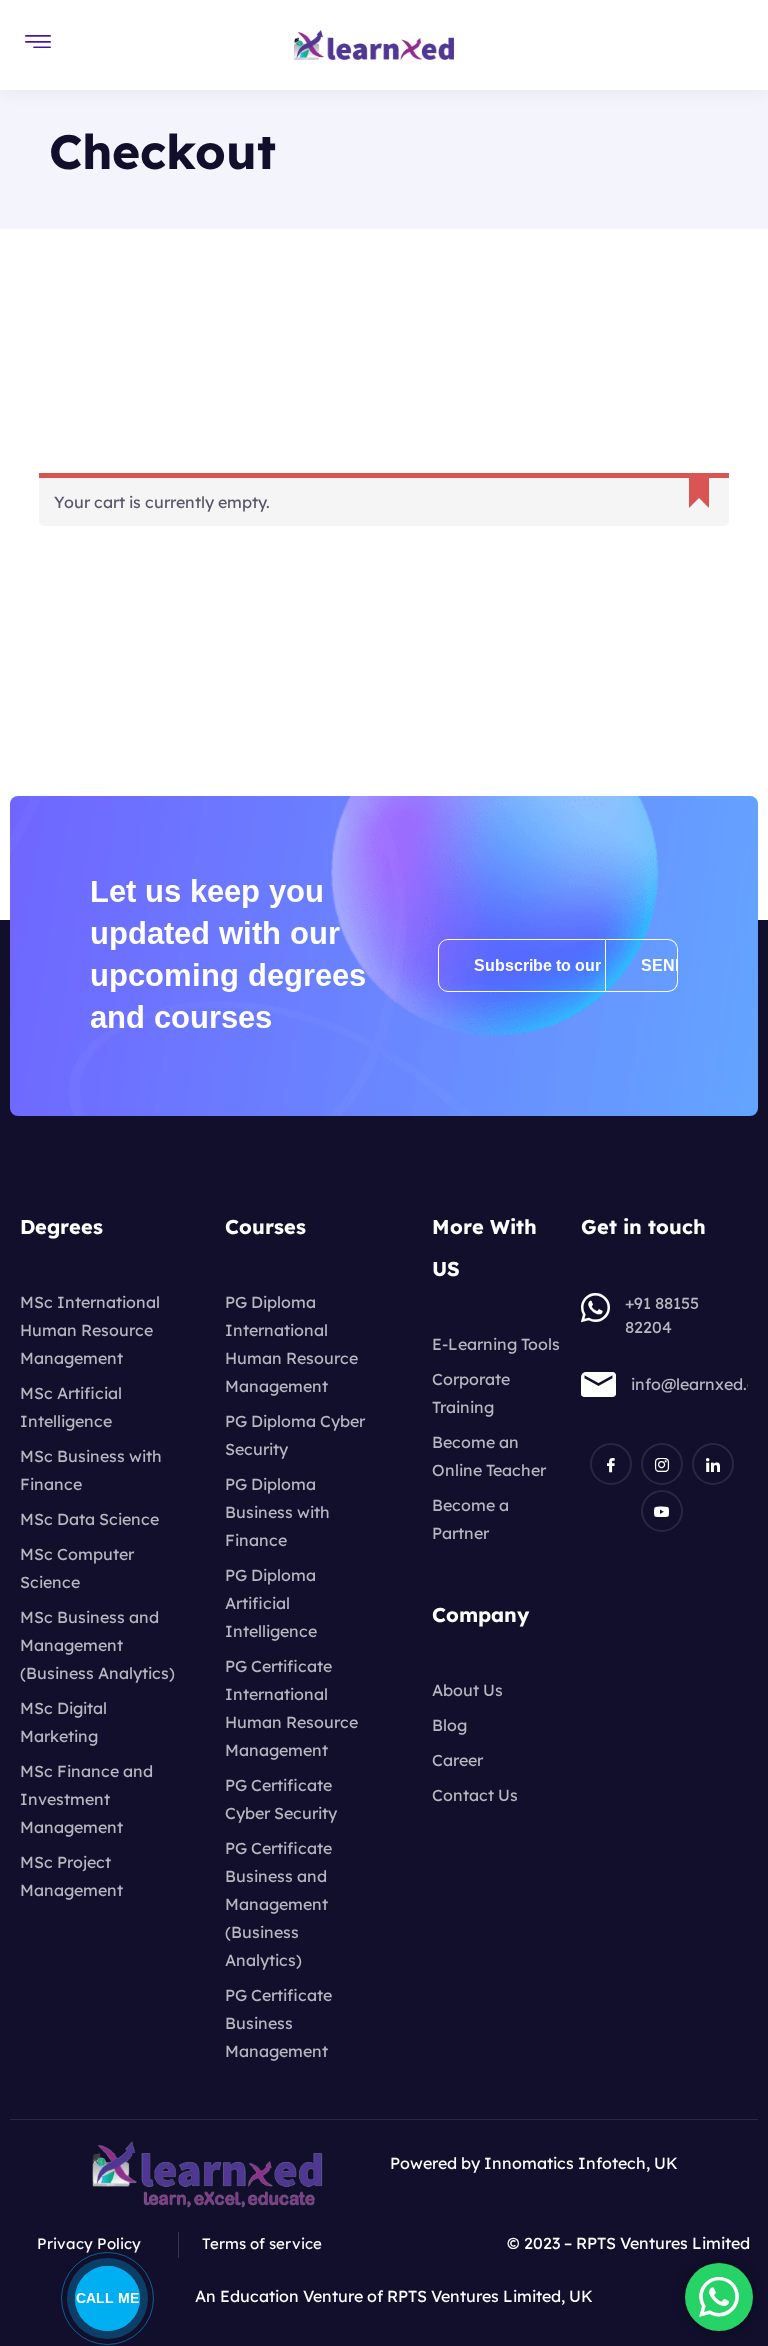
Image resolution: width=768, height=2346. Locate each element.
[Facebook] (611, 1464)
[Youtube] (662, 1511)
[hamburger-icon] (37, 45)
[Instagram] (662, 1464)
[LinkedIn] (713, 1464)
